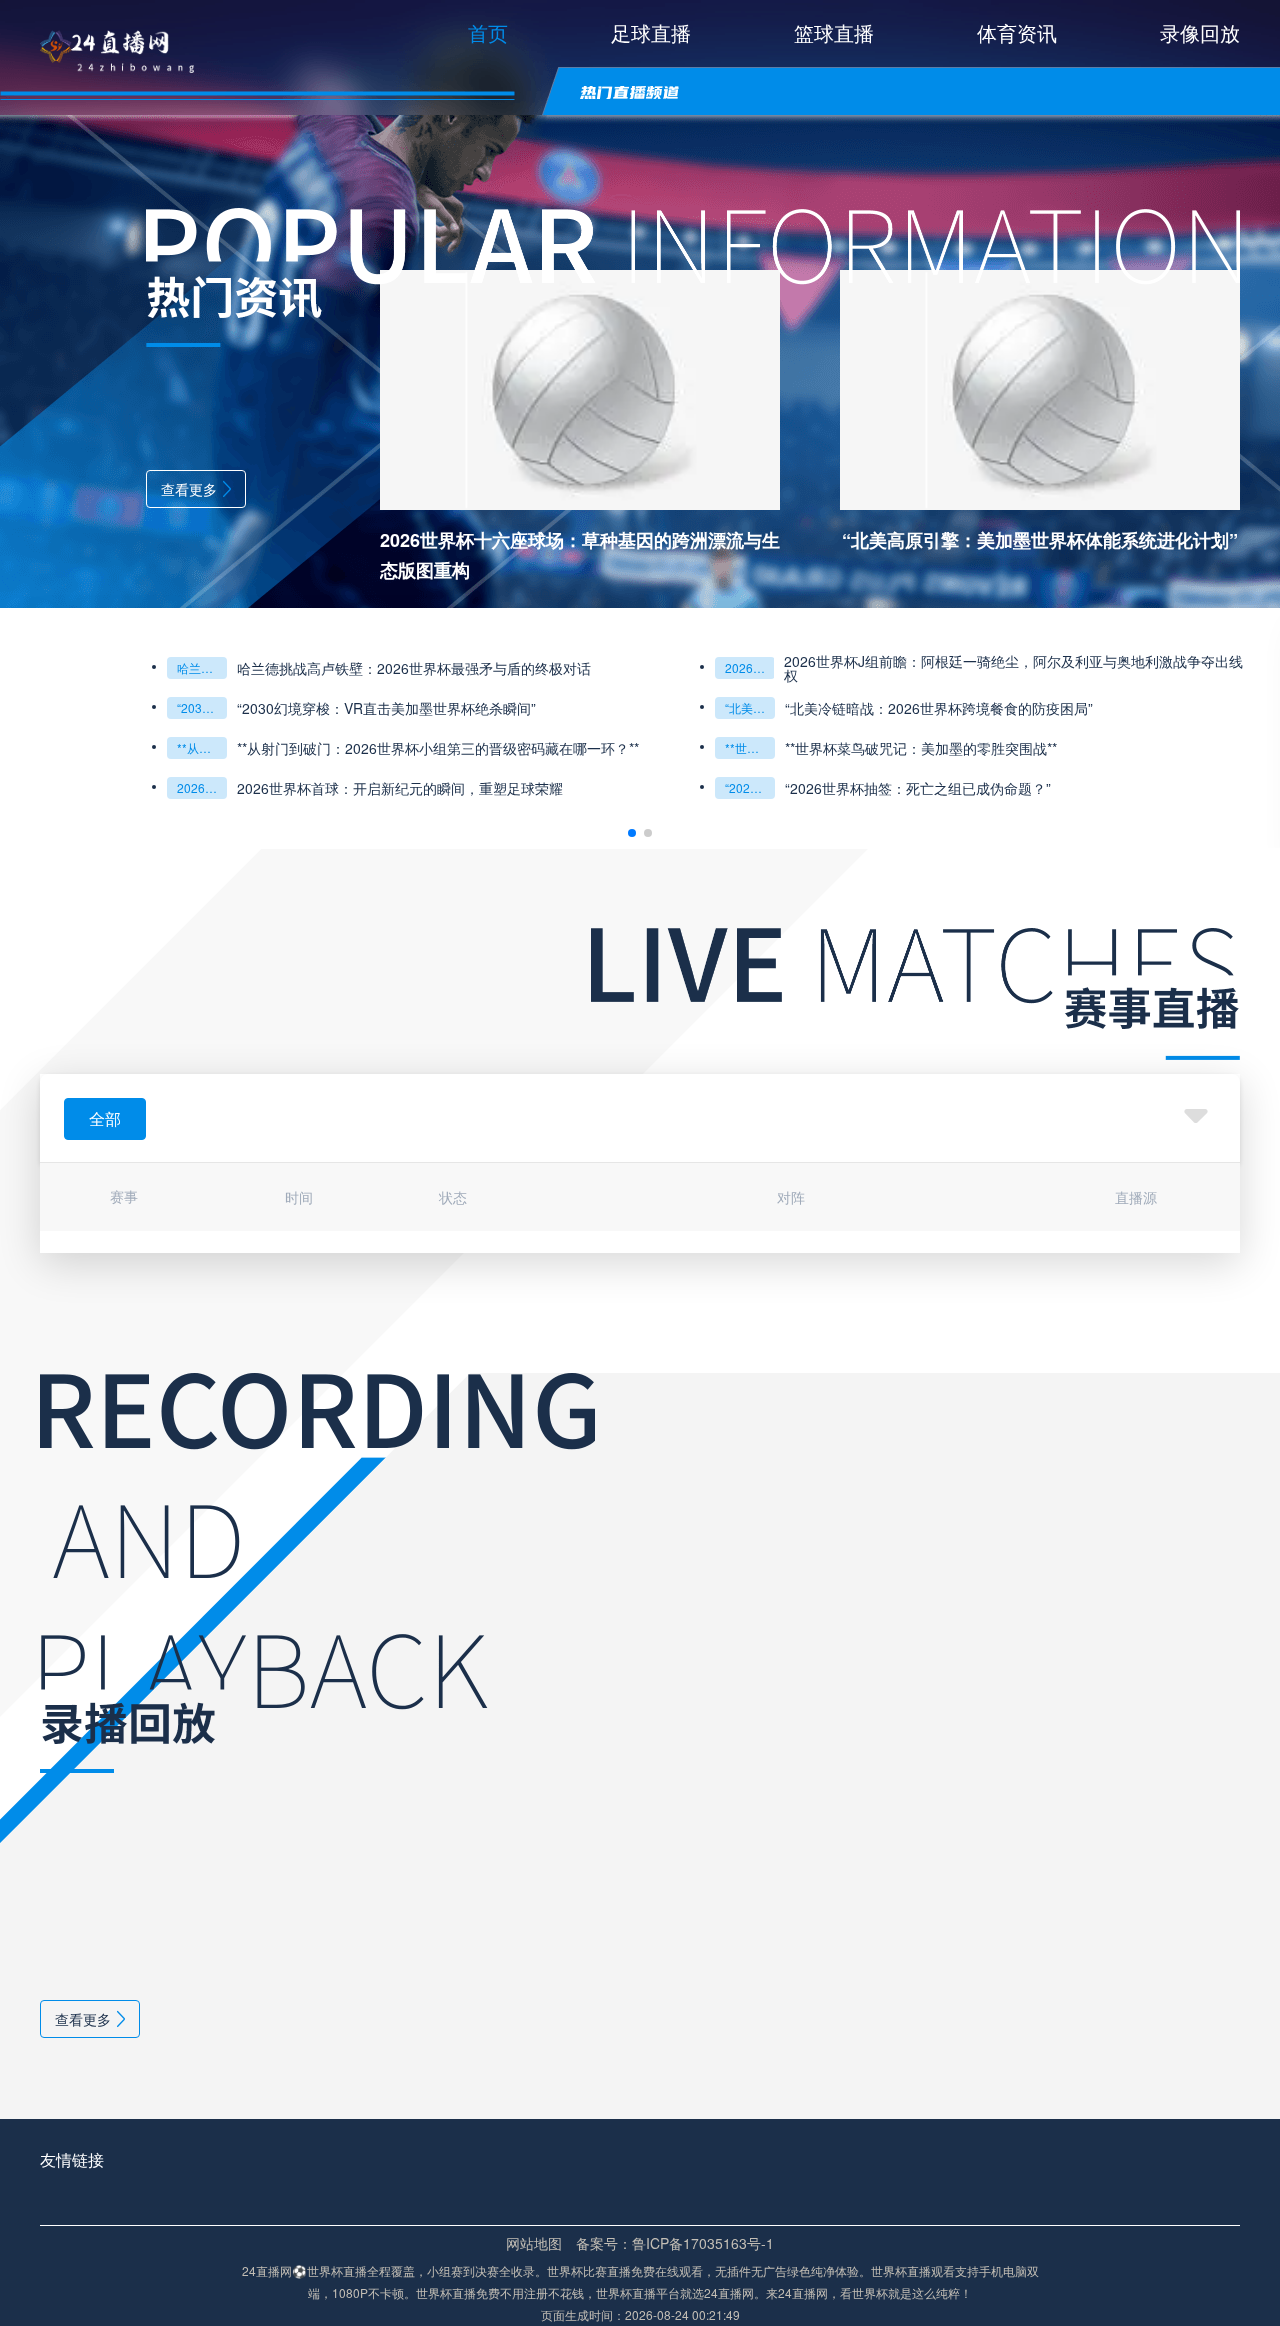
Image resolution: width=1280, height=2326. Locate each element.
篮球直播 (834, 32)
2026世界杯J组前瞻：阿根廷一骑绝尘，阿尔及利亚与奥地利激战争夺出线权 (1013, 668)
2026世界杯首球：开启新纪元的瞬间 (202, 787)
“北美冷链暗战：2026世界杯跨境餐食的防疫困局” (750, 707)
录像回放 (1200, 32)
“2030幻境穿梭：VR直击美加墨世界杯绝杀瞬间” (202, 707)
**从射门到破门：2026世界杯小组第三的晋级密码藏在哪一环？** (202, 747)
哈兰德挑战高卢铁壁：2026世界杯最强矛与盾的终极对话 (202, 667)
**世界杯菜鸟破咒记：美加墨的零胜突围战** (750, 747)
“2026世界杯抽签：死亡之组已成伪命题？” (750, 787)
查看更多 (189, 489)
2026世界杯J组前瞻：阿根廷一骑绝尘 (750, 667)
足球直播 (651, 32)
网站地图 (534, 2243)
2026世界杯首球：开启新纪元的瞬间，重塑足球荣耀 (400, 788)
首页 (488, 32)
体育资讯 (1017, 32)
